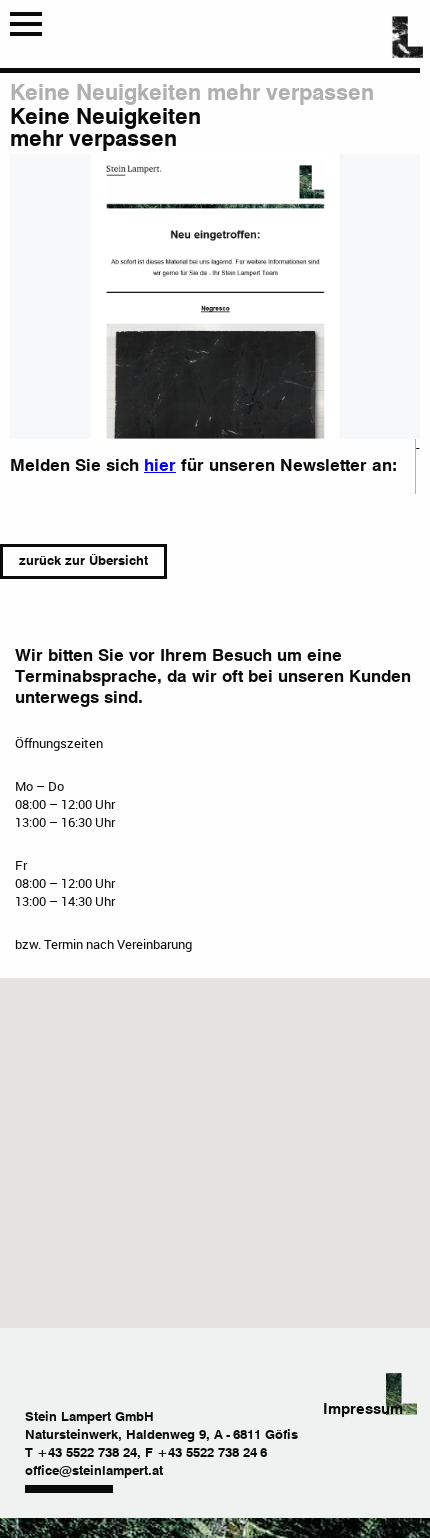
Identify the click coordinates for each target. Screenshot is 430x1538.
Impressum (363, 1409)
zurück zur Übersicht (83, 561)
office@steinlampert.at (94, 1471)
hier (160, 466)
